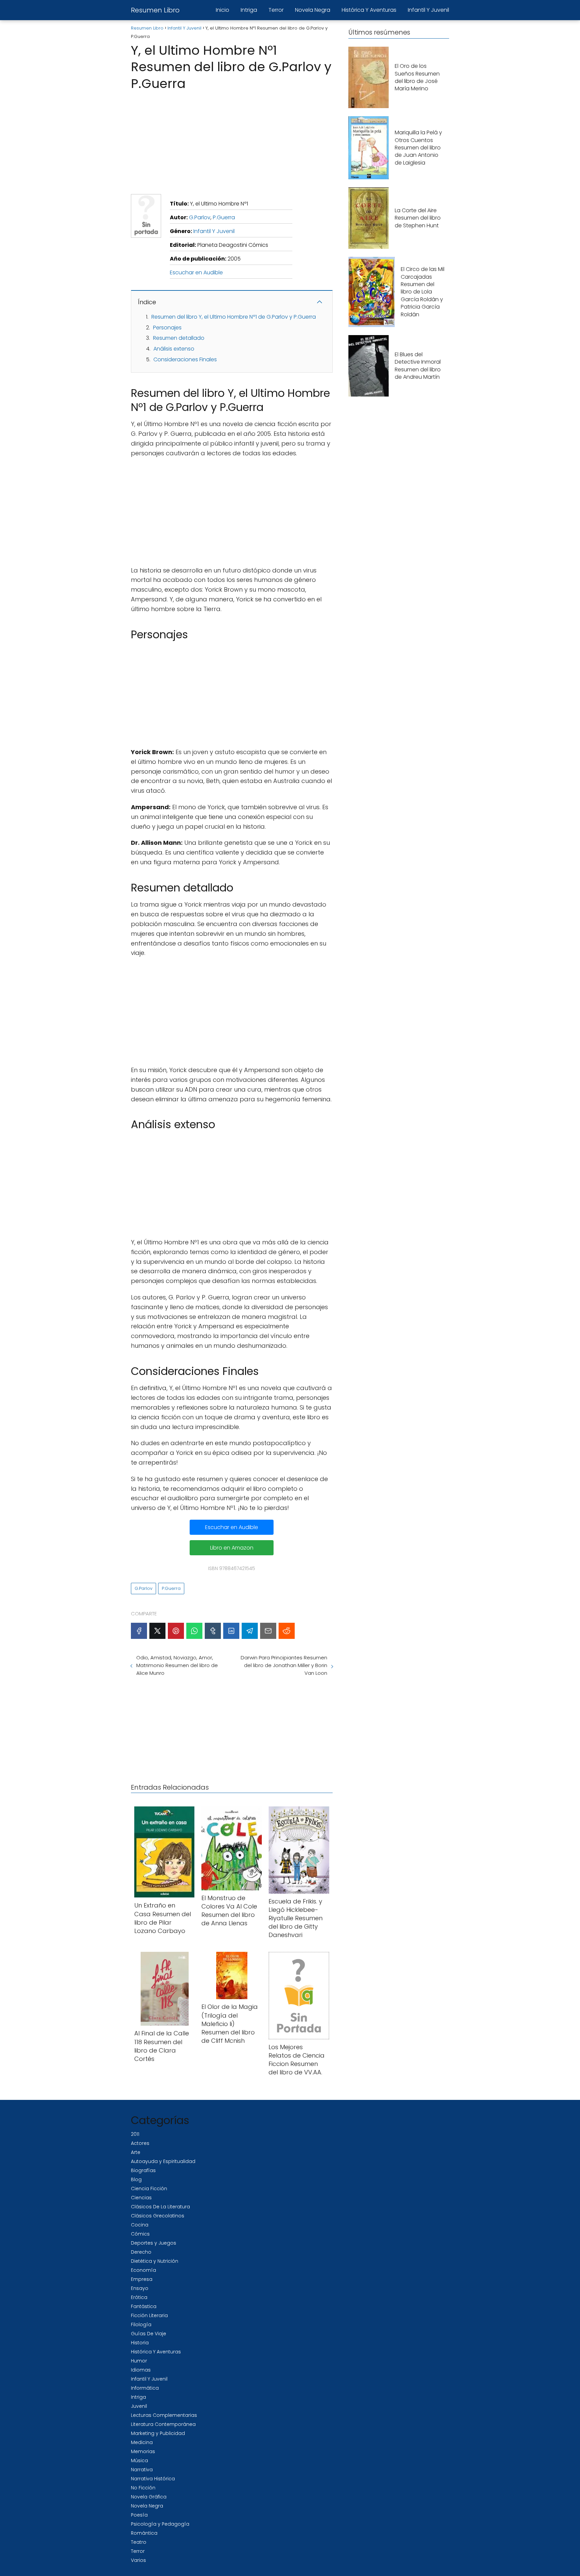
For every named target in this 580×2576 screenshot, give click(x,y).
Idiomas (141, 2370)
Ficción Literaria (149, 2315)
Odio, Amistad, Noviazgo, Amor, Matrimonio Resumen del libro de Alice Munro (177, 1665)
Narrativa (142, 2470)
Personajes (167, 328)
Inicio (223, 10)
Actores (140, 2143)
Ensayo (140, 2288)
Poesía (139, 2515)
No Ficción (143, 2488)
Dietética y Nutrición (155, 2261)
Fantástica (144, 2306)
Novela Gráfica (149, 2497)
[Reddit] (287, 1631)
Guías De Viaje (149, 2334)
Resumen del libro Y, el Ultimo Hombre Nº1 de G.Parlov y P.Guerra (234, 317)
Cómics (140, 2234)
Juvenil (139, 2406)
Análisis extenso (174, 349)
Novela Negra (313, 10)
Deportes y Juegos (154, 2243)
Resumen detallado (179, 338)
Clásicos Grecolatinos (158, 2216)
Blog (136, 2179)
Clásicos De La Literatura (160, 2207)
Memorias (143, 2451)
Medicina (142, 2442)
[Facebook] (139, 1631)
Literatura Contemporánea (163, 2424)
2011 (135, 2134)
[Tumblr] (213, 1631)
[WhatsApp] (194, 1631)
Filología (141, 2325)
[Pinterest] (176, 1631)
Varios (138, 2560)
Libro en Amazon (232, 1548)
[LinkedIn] (231, 1631)
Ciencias (141, 2198)
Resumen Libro (155, 10)
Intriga (249, 10)
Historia (140, 2343)
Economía (143, 2270)
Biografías (143, 2170)
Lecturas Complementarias (164, 2415)
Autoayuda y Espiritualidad (163, 2161)
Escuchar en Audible (196, 272)
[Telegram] (250, 1631)
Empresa (142, 2279)
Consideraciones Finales (185, 359)
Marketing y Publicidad (158, 2433)
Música (139, 2460)
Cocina (140, 2225)
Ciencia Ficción (149, 2189)
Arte (136, 2152)
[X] (157, 1631)
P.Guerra (224, 217)
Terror (276, 10)
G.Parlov (200, 217)
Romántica (144, 2533)
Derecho (141, 2252)
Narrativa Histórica (153, 2479)
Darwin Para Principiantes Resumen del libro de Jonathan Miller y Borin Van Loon (284, 1665)
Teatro (139, 2542)
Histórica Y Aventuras (369, 10)
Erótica (139, 2297)
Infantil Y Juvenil (428, 10)
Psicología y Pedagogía (160, 2524)
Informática (145, 2388)
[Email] (268, 1631)
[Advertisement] (232, 140)
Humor (139, 2361)
